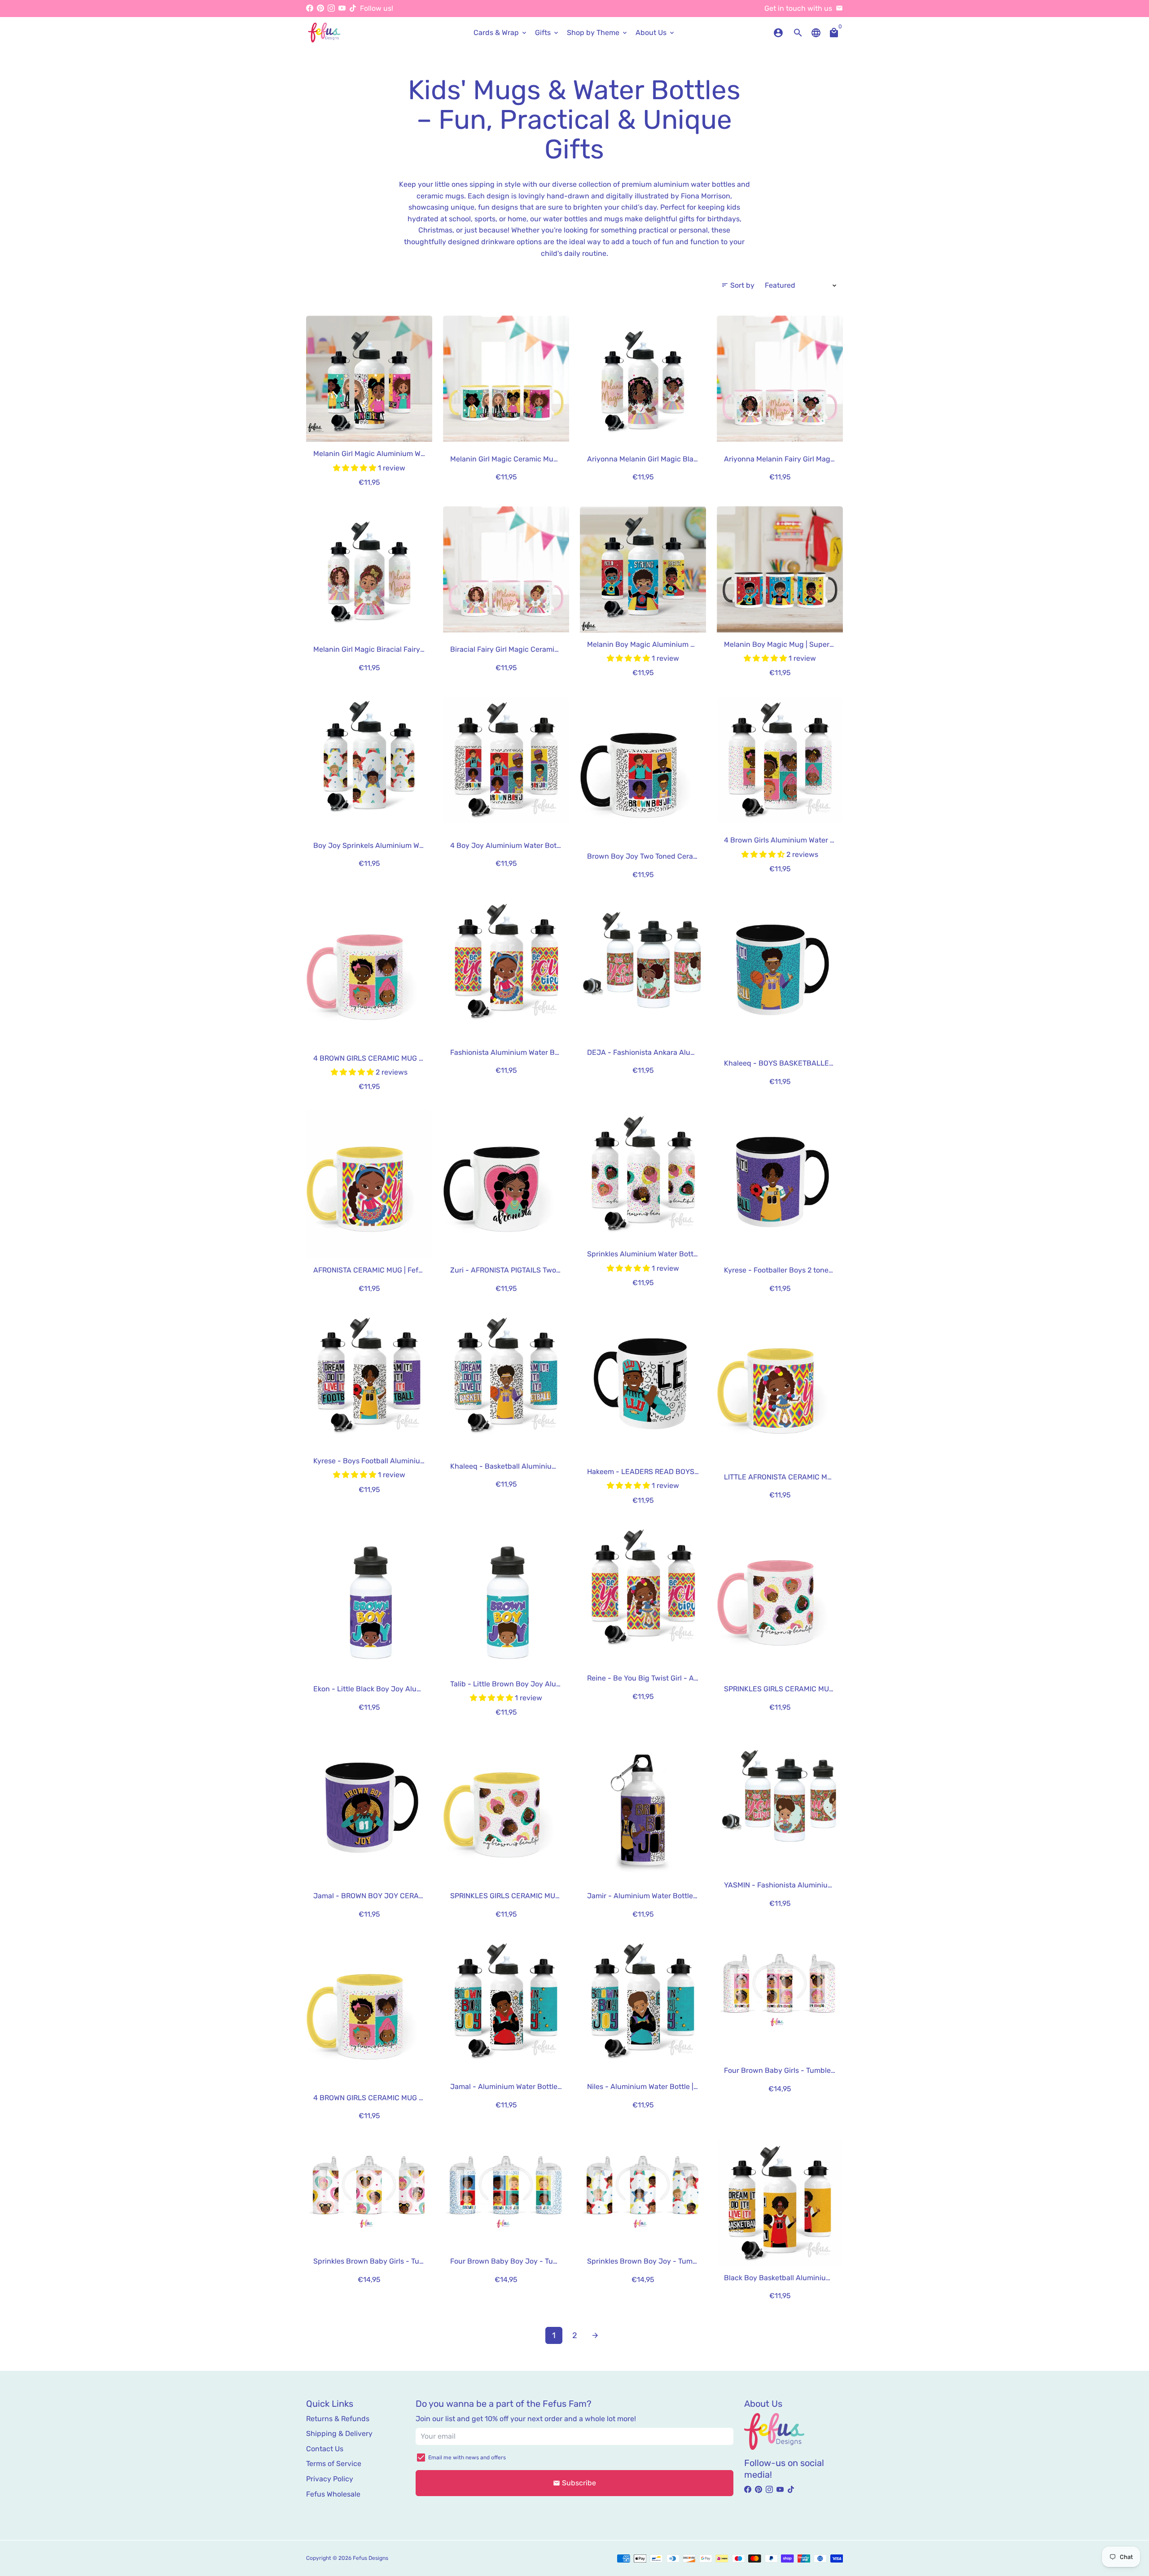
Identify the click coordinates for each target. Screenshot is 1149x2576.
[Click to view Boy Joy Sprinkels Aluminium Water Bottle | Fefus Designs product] (369, 760)
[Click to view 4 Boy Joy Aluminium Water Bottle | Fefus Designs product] (506, 760)
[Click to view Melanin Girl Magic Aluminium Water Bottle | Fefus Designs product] (369, 379)
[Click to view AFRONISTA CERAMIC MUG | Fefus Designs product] (369, 1184)
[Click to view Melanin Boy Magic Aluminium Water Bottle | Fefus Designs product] (643, 569)
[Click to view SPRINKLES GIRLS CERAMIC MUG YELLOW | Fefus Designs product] (506, 1810)
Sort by (738, 285)
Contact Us (325, 2449)
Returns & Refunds (338, 2419)
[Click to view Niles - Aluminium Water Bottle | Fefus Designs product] (643, 2001)
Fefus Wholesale (333, 2494)
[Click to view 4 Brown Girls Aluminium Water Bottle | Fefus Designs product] (780, 760)
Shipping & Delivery (339, 2433)
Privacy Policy (330, 2479)
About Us (656, 33)
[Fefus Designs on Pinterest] (320, 8)
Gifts (547, 33)
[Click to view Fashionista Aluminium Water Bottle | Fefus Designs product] (506, 961)
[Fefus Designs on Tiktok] (353, 8)
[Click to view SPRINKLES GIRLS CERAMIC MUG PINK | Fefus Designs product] (780, 1598)
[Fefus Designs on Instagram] (331, 8)
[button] (355, 468)
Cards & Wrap (501, 33)
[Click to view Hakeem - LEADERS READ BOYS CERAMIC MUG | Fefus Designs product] (643, 1386)
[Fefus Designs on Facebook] (310, 8)
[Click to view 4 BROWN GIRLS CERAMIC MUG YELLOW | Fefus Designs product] (369, 2012)
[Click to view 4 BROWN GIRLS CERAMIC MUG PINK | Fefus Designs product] (369, 972)
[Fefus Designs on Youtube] (342, 8)
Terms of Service (334, 2464)
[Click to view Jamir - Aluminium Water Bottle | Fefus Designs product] (643, 1810)
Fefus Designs (371, 2558)
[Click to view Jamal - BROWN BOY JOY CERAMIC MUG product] (369, 1810)
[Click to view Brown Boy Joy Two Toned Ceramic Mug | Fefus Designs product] (643, 770)
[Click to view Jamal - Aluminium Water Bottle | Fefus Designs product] (506, 2001)
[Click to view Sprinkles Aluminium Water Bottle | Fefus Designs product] (643, 1174)
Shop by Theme (598, 33)
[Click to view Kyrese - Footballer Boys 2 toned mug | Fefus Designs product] (780, 1184)
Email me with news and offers (467, 2458)
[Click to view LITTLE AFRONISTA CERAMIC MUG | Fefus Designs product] (780, 1386)
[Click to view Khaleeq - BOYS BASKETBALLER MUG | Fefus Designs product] (780, 972)
